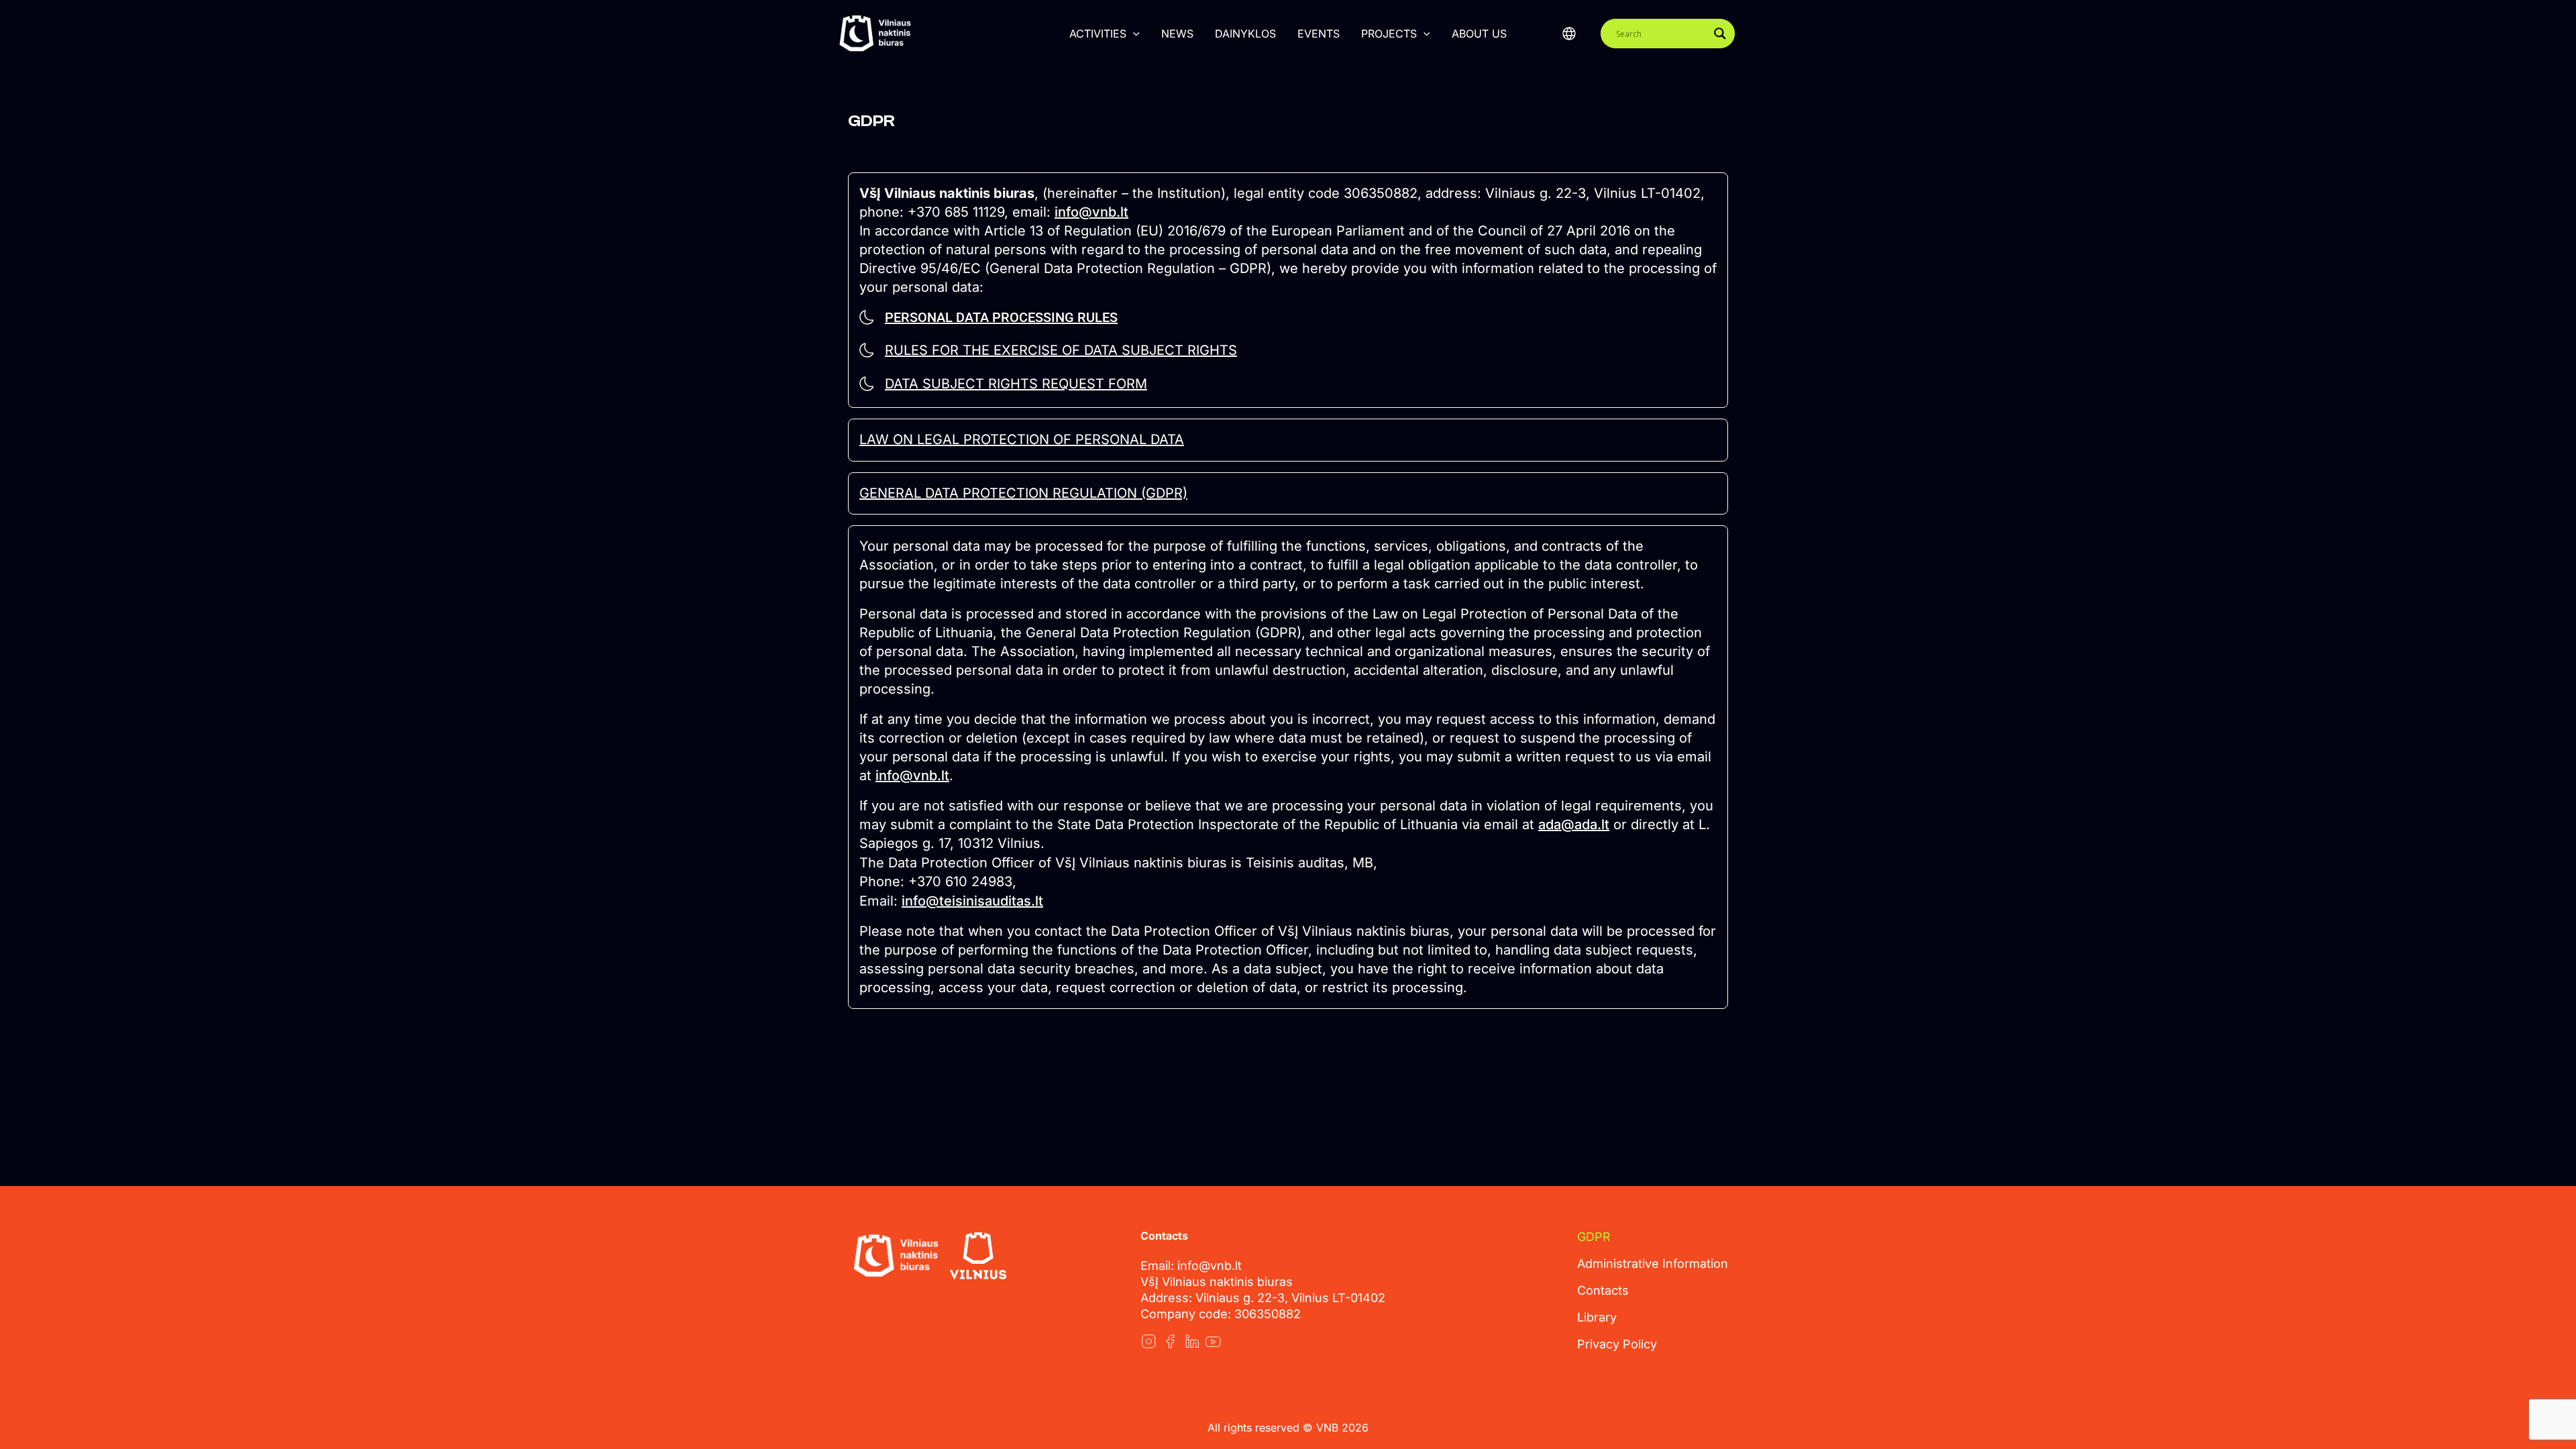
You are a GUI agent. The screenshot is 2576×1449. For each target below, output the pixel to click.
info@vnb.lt (1091, 212)
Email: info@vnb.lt (1191, 1266)
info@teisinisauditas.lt (972, 901)
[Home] (896, 1256)
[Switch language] (1569, 34)
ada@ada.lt (1574, 824)
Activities (1098, 34)
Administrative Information (1653, 1264)
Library (1597, 1317)
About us (1479, 34)
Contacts (1603, 1290)
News (1177, 34)
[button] (1133, 34)
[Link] (1148, 1341)
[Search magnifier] (1720, 34)
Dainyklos (1245, 34)
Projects (1389, 34)
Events (1319, 34)
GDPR (1594, 1237)
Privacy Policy (1617, 1344)
